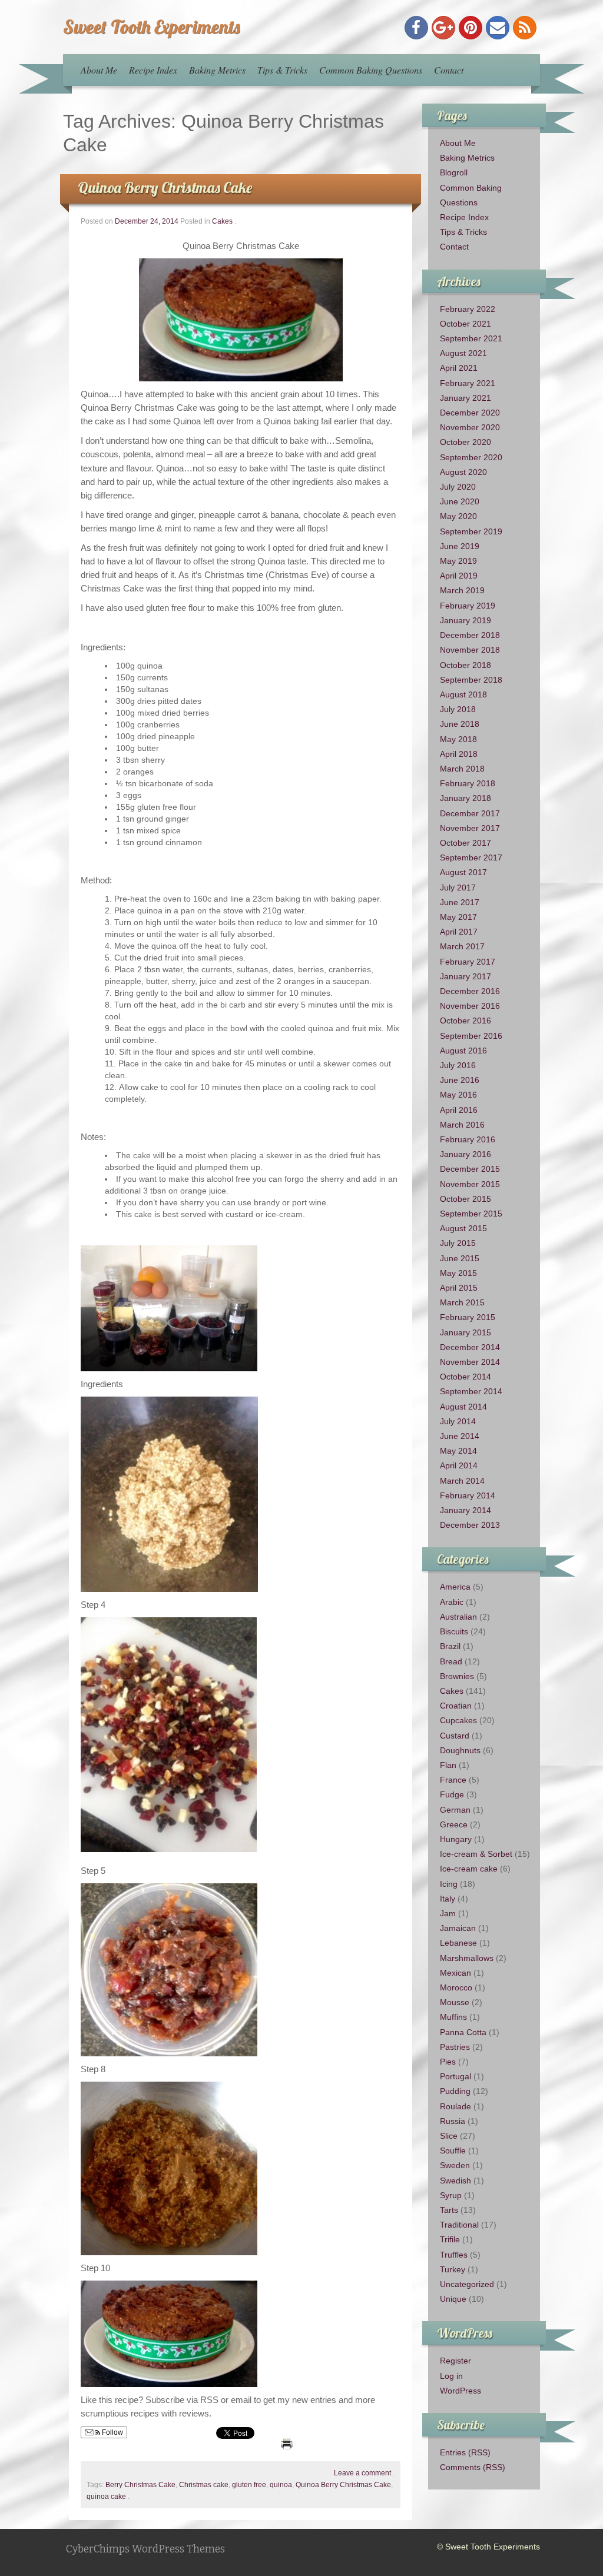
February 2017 (468, 962)
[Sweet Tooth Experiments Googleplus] (443, 28)
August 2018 (463, 694)
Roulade (455, 2106)
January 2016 (465, 1154)
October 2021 (465, 324)
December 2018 (470, 635)
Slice (449, 2136)
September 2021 (471, 338)
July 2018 (458, 709)
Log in (451, 2376)
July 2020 (458, 487)
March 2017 (462, 946)
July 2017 (458, 888)
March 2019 (462, 590)
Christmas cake (204, 2485)
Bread (451, 1661)
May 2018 (458, 739)
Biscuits (454, 1631)
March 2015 (462, 1302)
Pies (448, 2062)
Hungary (456, 1839)
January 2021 (465, 398)
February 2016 (468, 1139)
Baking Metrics (217, 70)
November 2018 (470, 650)
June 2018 (460, 724)
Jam (448, 1913)
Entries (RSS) (465, 2452)
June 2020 (460, 501)
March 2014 (462, 1481)
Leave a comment (362, 2473)
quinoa (281, 2485)
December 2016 (470, 991)
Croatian (456, 1706)
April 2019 (459, 576)
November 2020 (470, 427)
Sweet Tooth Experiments (151, 26)
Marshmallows (467, 1958)
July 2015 (458, 1243)
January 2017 (465, 976)
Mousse (455, 2002)
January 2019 (465, 620)
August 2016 (463, 1051)
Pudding (455, 2091)
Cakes (222, 221)
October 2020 (465, 442)
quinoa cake (106, 2497)
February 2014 (468, 1495)
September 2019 (471, 531)
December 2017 (470, 813)
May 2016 (458, 1095)
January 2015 (465, 1332)
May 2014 (458, 1451)
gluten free (249, 2485)
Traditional (459, 2225)
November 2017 (470, 828)
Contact (449, 70)
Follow (112, 2432)
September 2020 (471, 457)
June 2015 (460, 1258)
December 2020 (470, 413)
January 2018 (465, 798)
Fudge (452, 1794)
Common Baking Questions (371, 70)
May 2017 (458, 917)
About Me (99, 70)
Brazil (450, 1646)
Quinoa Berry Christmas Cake (165, 187)
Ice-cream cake (469, 1869)
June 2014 (460, 1436)
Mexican (455, 1973)
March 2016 (462, 1125)
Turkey (453, 2269)
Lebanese (458, 1943)
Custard (455, 1736)
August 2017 (463, 872)
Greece (454, 1824)
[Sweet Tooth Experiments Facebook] (416, 28)
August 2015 (463, 1228)
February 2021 (468, 383)
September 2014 (471, 1391)
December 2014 (470, 1347)
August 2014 (463, 1407)
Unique (453, 2299)
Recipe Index (153, 70)
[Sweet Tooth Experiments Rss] (525, 28)
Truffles (454, 2255)
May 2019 (458, 561)
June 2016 (460, 1080)
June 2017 (460, 902)
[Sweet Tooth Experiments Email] (498, 28)
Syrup (451, 2195)
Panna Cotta (463, 2032)
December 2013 (470, 1525)
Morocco (456, 1987)
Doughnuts (460, 1750)
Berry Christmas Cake (140, 2485)
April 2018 (459, 754)
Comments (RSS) (473, 2467)
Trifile (450, 2239)
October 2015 (465, 1199)
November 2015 (470, 1184)
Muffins (453, 2017)
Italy (448, 1899)
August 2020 (463, 472)
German (455, 1810)
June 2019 (460, 546)
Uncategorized (467, 2284)
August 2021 (463, 353)
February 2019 (468, 606)
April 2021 (459, 368)
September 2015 (471, 1214)
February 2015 (468, 1317)
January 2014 (465, 1510)
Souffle (453, 2150)
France (453, 1780)
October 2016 (465, 1021)
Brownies (457, 1676)
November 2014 (470, 1362)
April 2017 (459, 932)
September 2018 (471, 680)
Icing (449, 1884)
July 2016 (458, 1065)
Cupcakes (458, 1720)
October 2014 (465, 1377)
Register (455, 2361)
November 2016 (470, 1006)
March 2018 (462, 769)
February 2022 (468, 309)
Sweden (455, 2165)
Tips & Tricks (282, 70)
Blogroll (454, 172)
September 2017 (471, 857)
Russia (453, 2121)
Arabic (452, 1602)
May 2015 (458, 1273)
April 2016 (459, 1110)
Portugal (455, 2076)
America (455, 1587)
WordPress (460, 2391)
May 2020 (458, 516)
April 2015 (459, 1288)
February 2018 (468, 783)
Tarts (449, 2210)
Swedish (455, 2181)
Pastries (455, 2047)
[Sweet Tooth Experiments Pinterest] (471, 28)
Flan (448, 1765)
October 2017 (465, 843)
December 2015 (470, 1169)
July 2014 (458, 1421)
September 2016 (471, 1036)
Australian (458, 1617)
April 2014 (459, 1465)
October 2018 (465, 665)
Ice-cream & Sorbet (476, 1854)
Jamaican (458, 1928)
